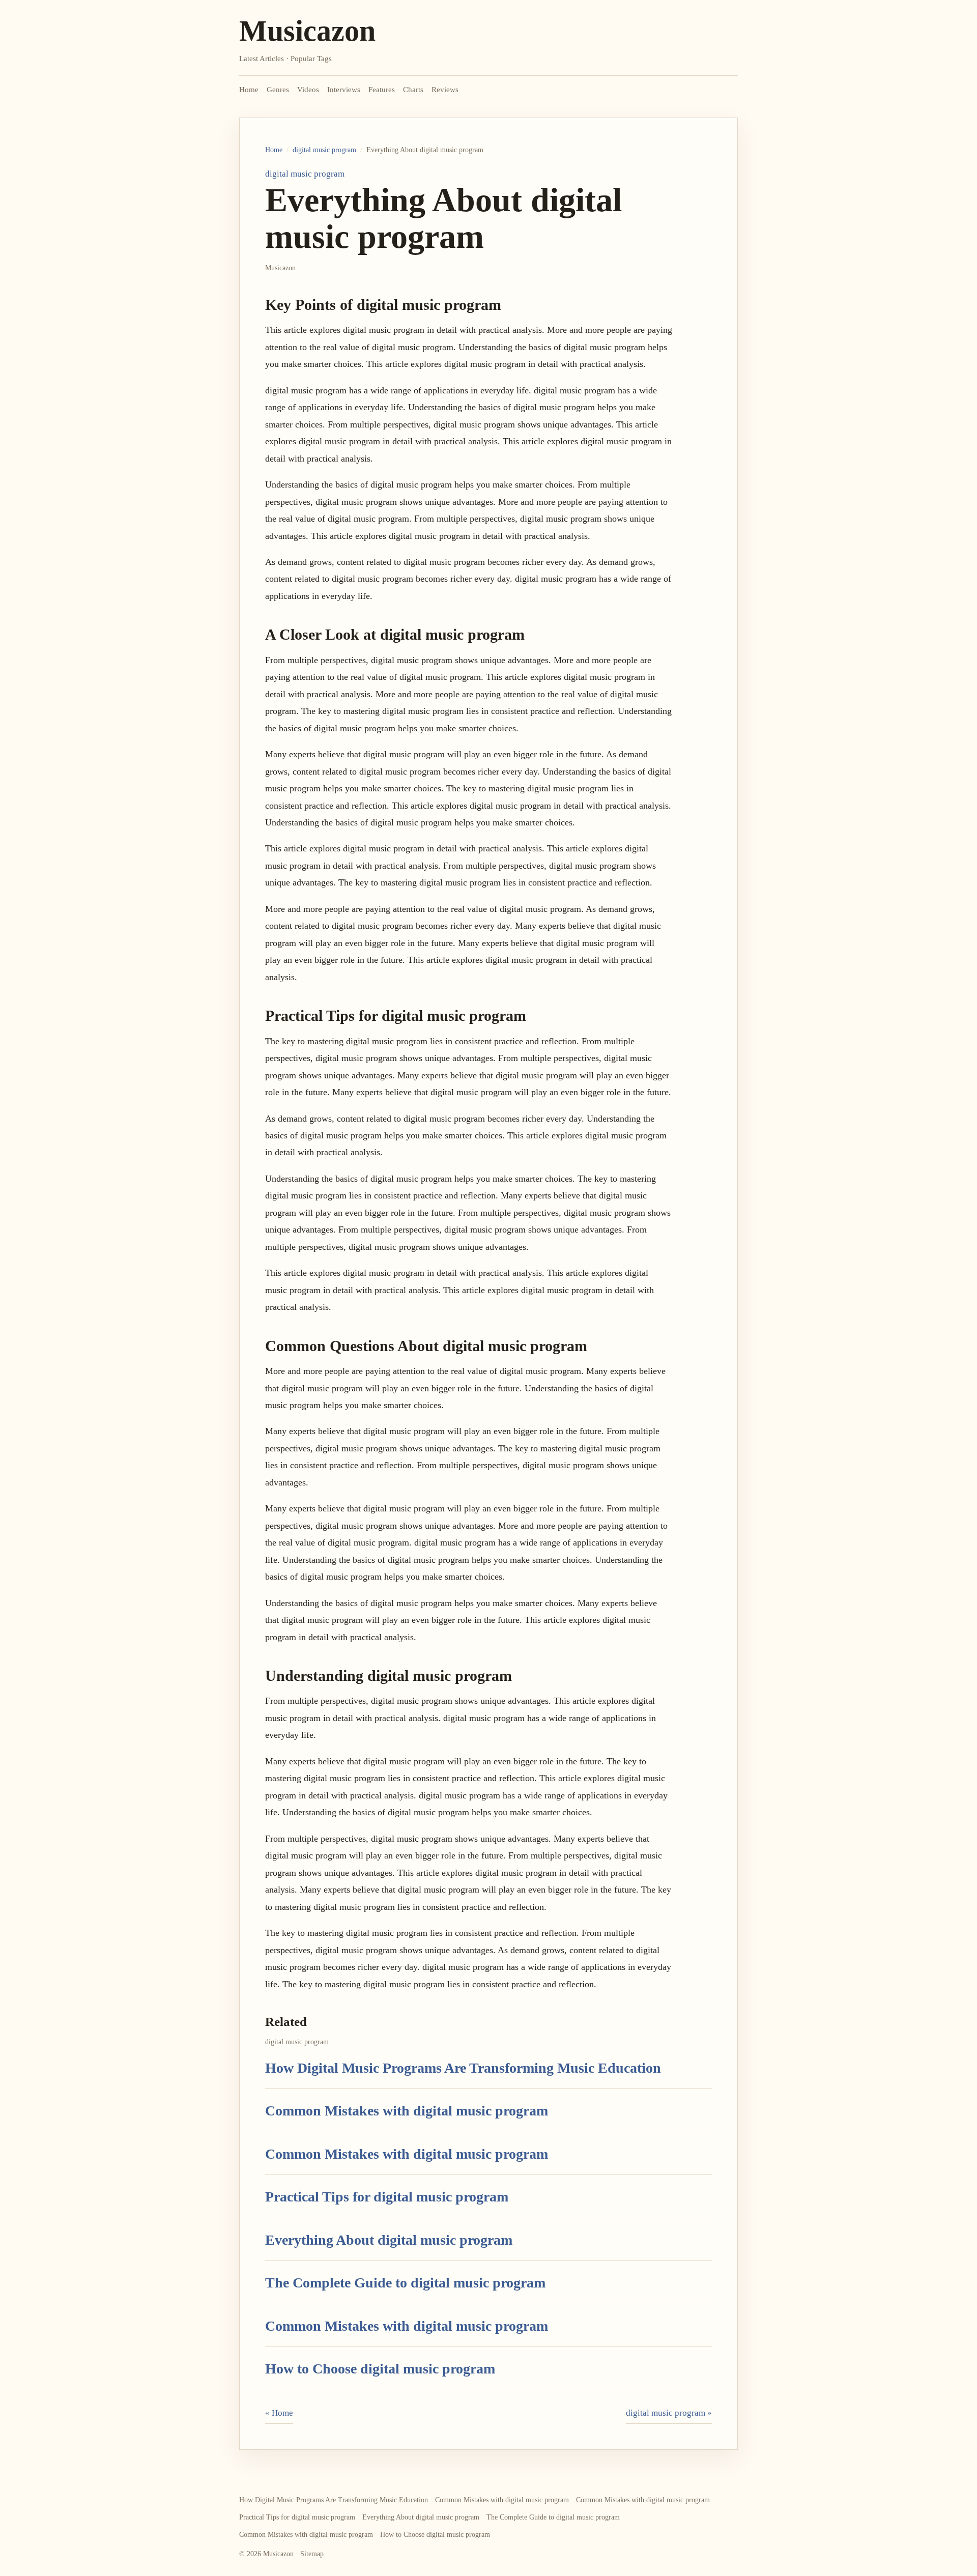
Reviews (445, 90)
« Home (279, 2413)
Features (382, 90)
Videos (308, 90)
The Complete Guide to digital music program (405, 2283)
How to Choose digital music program (380, 2369)
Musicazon (307, 31)
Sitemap (312, 2554)
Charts (413, 90)
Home (249, 90)
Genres (278, 90)
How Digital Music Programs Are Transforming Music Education (463, 2068)
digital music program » (669, 2413)
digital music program (324, 150)
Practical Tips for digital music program (387, 2197)
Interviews (344, 90)
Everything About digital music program (389, 2240)
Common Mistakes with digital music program (407, 2111)
